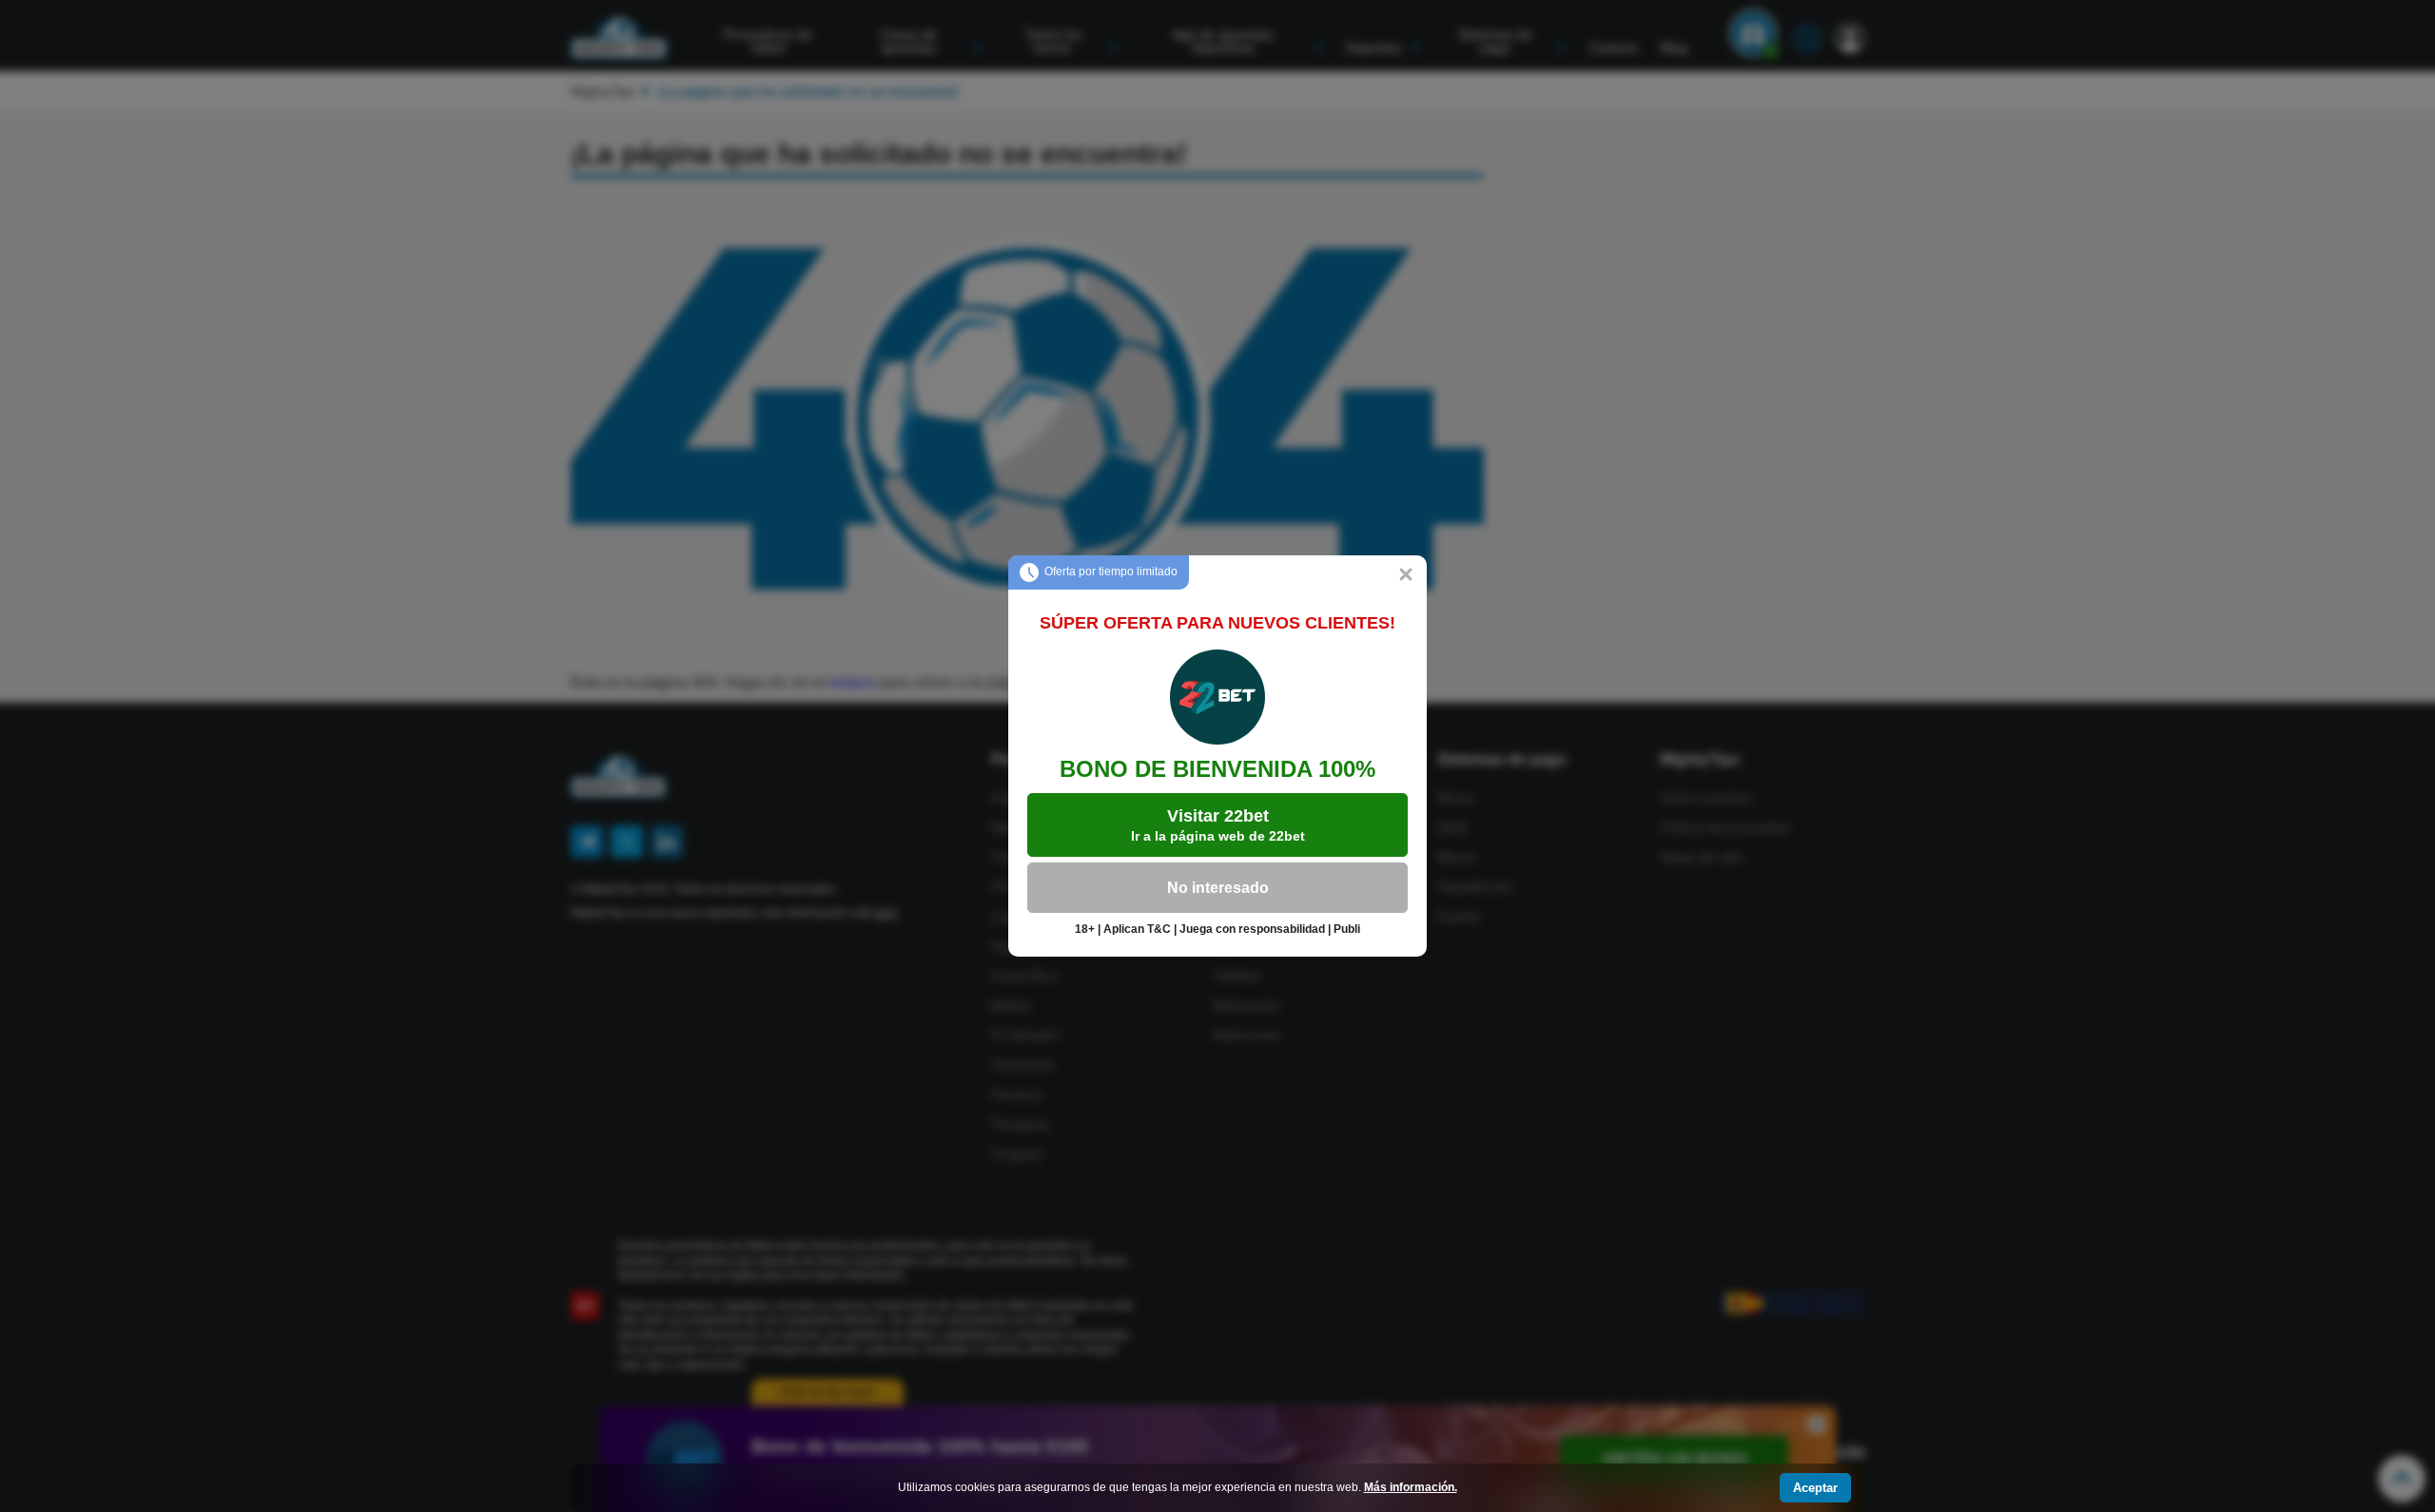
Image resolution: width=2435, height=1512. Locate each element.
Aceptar (1815, 1488)
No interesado (1218, 888)
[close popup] (1406, 576)
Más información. (1411, 1487)
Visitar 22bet (1218, 825)
